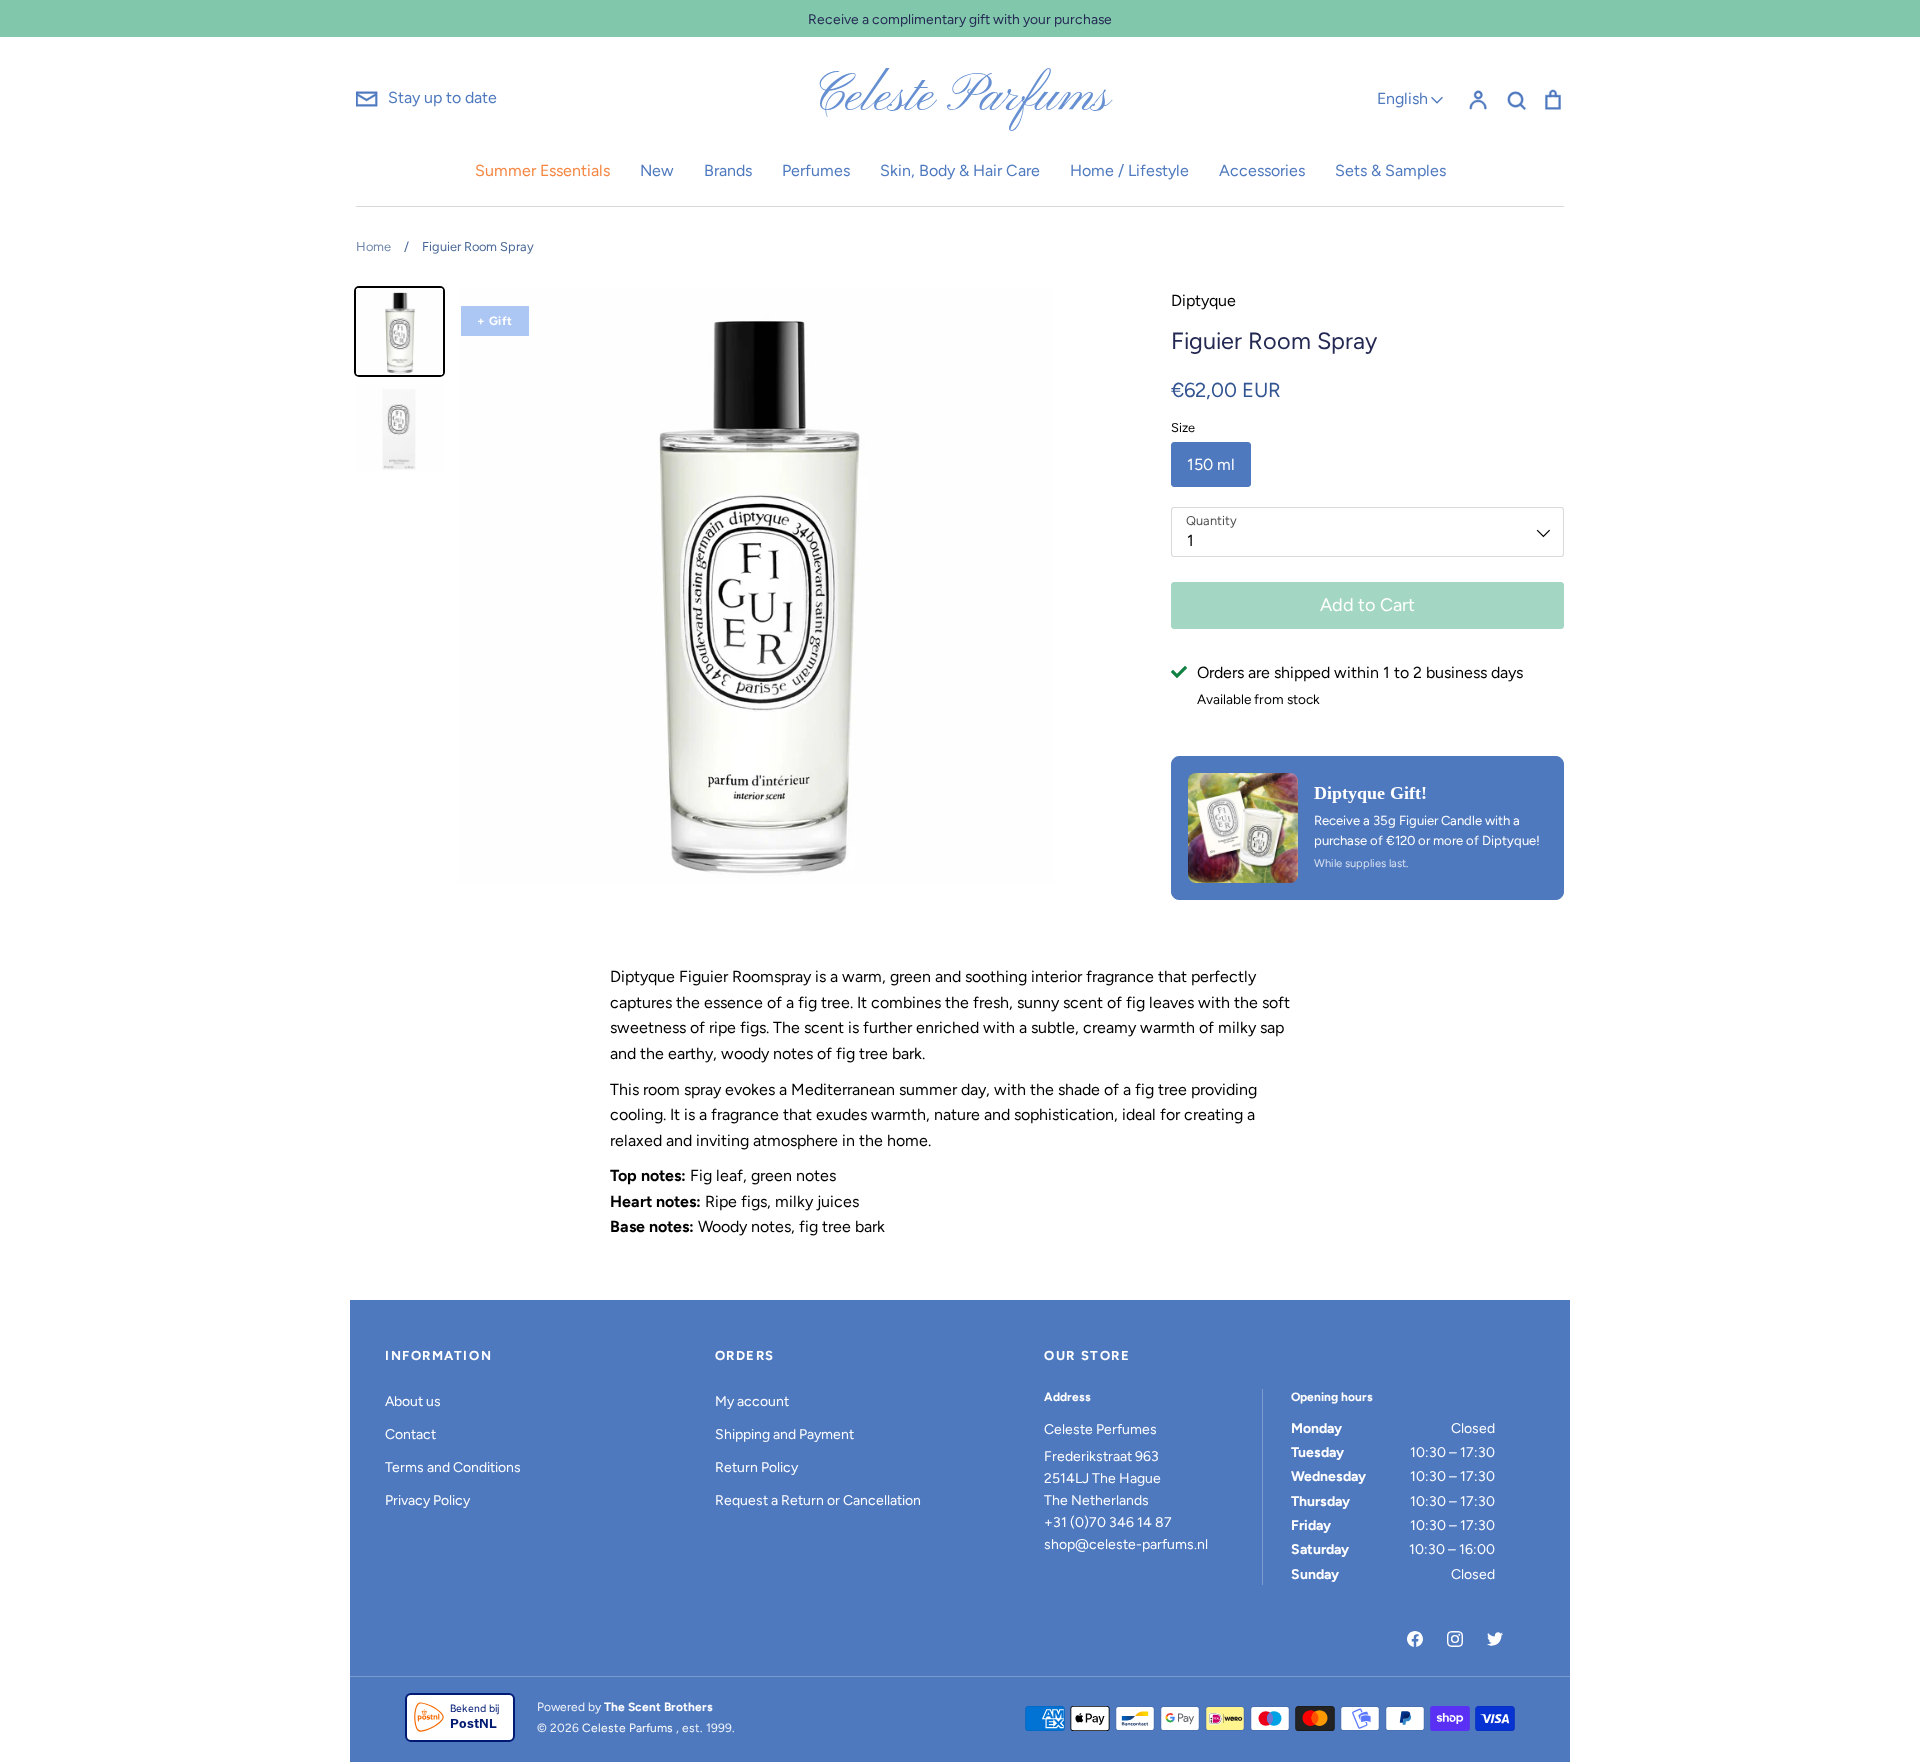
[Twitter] (1495, 1639)
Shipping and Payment (784, 1434)
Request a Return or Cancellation (818, 1500)
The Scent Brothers (658, 1707)
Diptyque (1203, 300)
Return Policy (756, 1467)
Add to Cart (1367, 605)
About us (413, 1401)
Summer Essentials (542, 170)
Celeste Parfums (960, 98)
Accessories (1262, 170)
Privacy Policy (427, 1500)
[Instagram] (1455, 1639)
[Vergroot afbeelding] (1243, 828)
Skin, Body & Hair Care (960, 170)
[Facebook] (1415, 1639)
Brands (728, 170)
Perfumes (816, 170)
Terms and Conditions (453, 1467)
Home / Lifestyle (1129, 170)
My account (752, 1401)
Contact (410, 1434)
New (657, 170)
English (1402, 98)
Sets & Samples (1390, 170)
